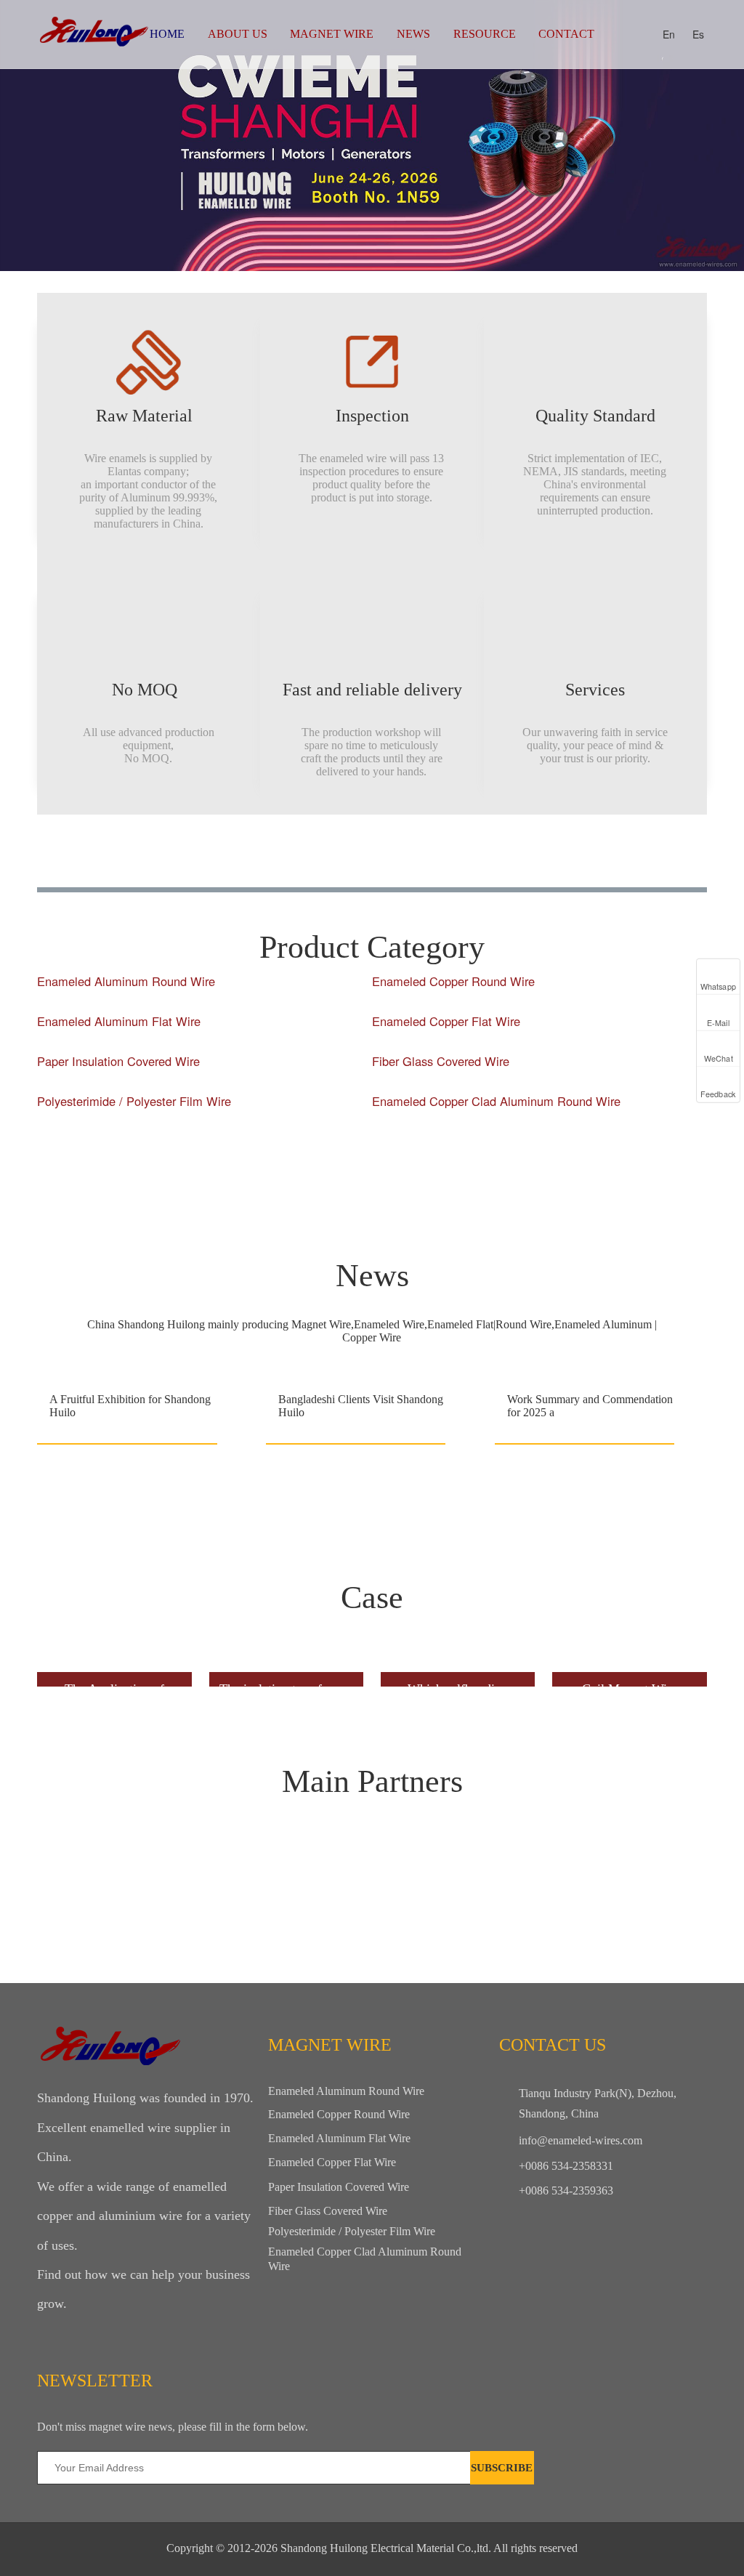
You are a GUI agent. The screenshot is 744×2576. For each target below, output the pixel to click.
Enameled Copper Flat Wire (446, 1021)
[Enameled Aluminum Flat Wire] (201, 1037)
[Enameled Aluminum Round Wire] (201, 997)
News (413, 34)
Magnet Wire (332, 34)
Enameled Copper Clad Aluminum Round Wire (496, 1101)
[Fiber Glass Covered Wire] (536, 1077)
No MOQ (149, 690)
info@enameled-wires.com (581, 2140)
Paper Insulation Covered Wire (118, 1061)
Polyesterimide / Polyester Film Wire (134, 1101)
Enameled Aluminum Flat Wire (119, 1021)
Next (725, 136)
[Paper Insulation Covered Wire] (201, 1077)
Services (595, 690)
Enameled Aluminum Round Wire (126, 981)
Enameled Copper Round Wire (453, 981)
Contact (566, 34)
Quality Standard (595, 416)
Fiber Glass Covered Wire (441, 1061)
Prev (19, 136)
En (669, 34)
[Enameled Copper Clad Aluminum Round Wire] (536, 1117)
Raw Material (149, 416)
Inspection (372, 416)
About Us (238, 34)
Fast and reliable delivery (372, 690)
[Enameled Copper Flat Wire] (536, 1037)
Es (698, 34)
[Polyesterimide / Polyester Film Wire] (201, 1117)
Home (167, 34)
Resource (485, 34)
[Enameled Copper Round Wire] (536, 997)
